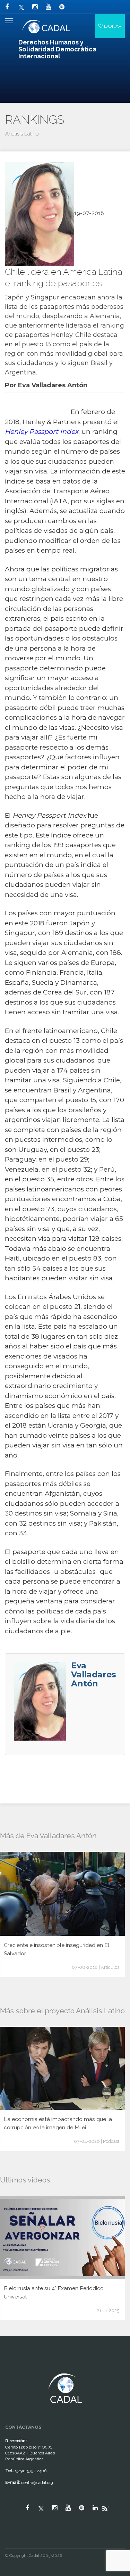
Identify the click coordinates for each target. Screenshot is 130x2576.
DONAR (112, 26)
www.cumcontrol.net (13, 2367)
